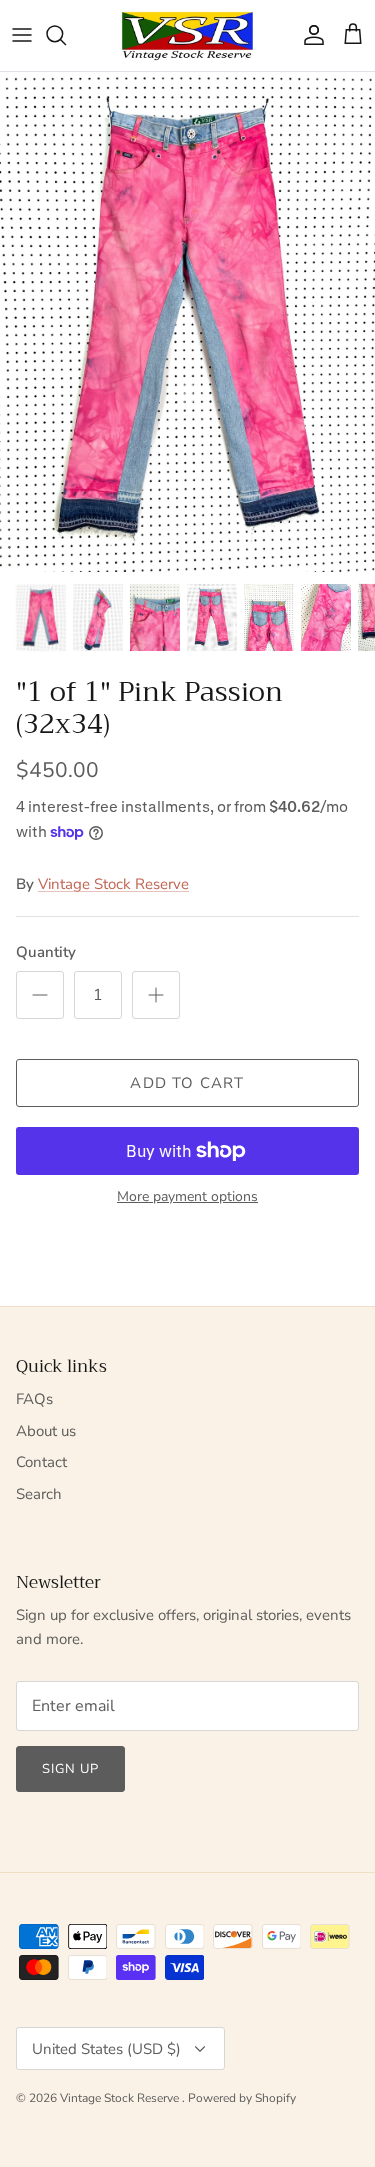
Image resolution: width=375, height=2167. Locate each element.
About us (46, 1431)
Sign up (70, 1769)
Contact (41, 1462)
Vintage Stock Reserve (113, 884)
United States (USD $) (106, 2049)
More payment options (187, 1197)
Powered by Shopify (242, 2098)
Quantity (46, 952)
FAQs (34, 1399)
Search (39, 1494)
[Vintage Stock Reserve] (187, 35)
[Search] (66, 35)
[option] (187, 322)
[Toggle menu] (22, 35)
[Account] (309, 35)
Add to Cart (187, 1083)
